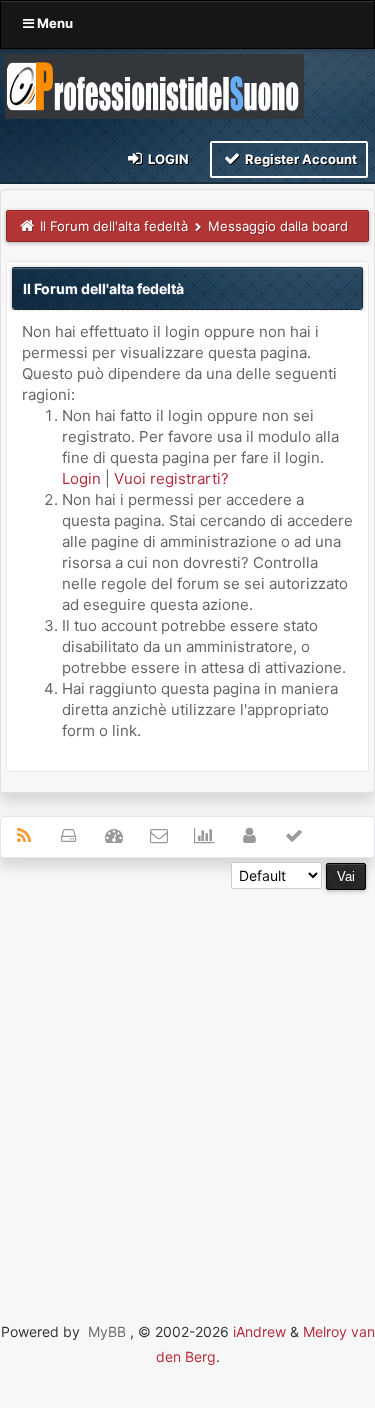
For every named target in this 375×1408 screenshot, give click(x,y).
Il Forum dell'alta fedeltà (114, 226)
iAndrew (259, 1331)
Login (167, 159)
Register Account (299, 159)
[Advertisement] (187, 1077)
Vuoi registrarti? (171, 478)
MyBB (107, 1331)
